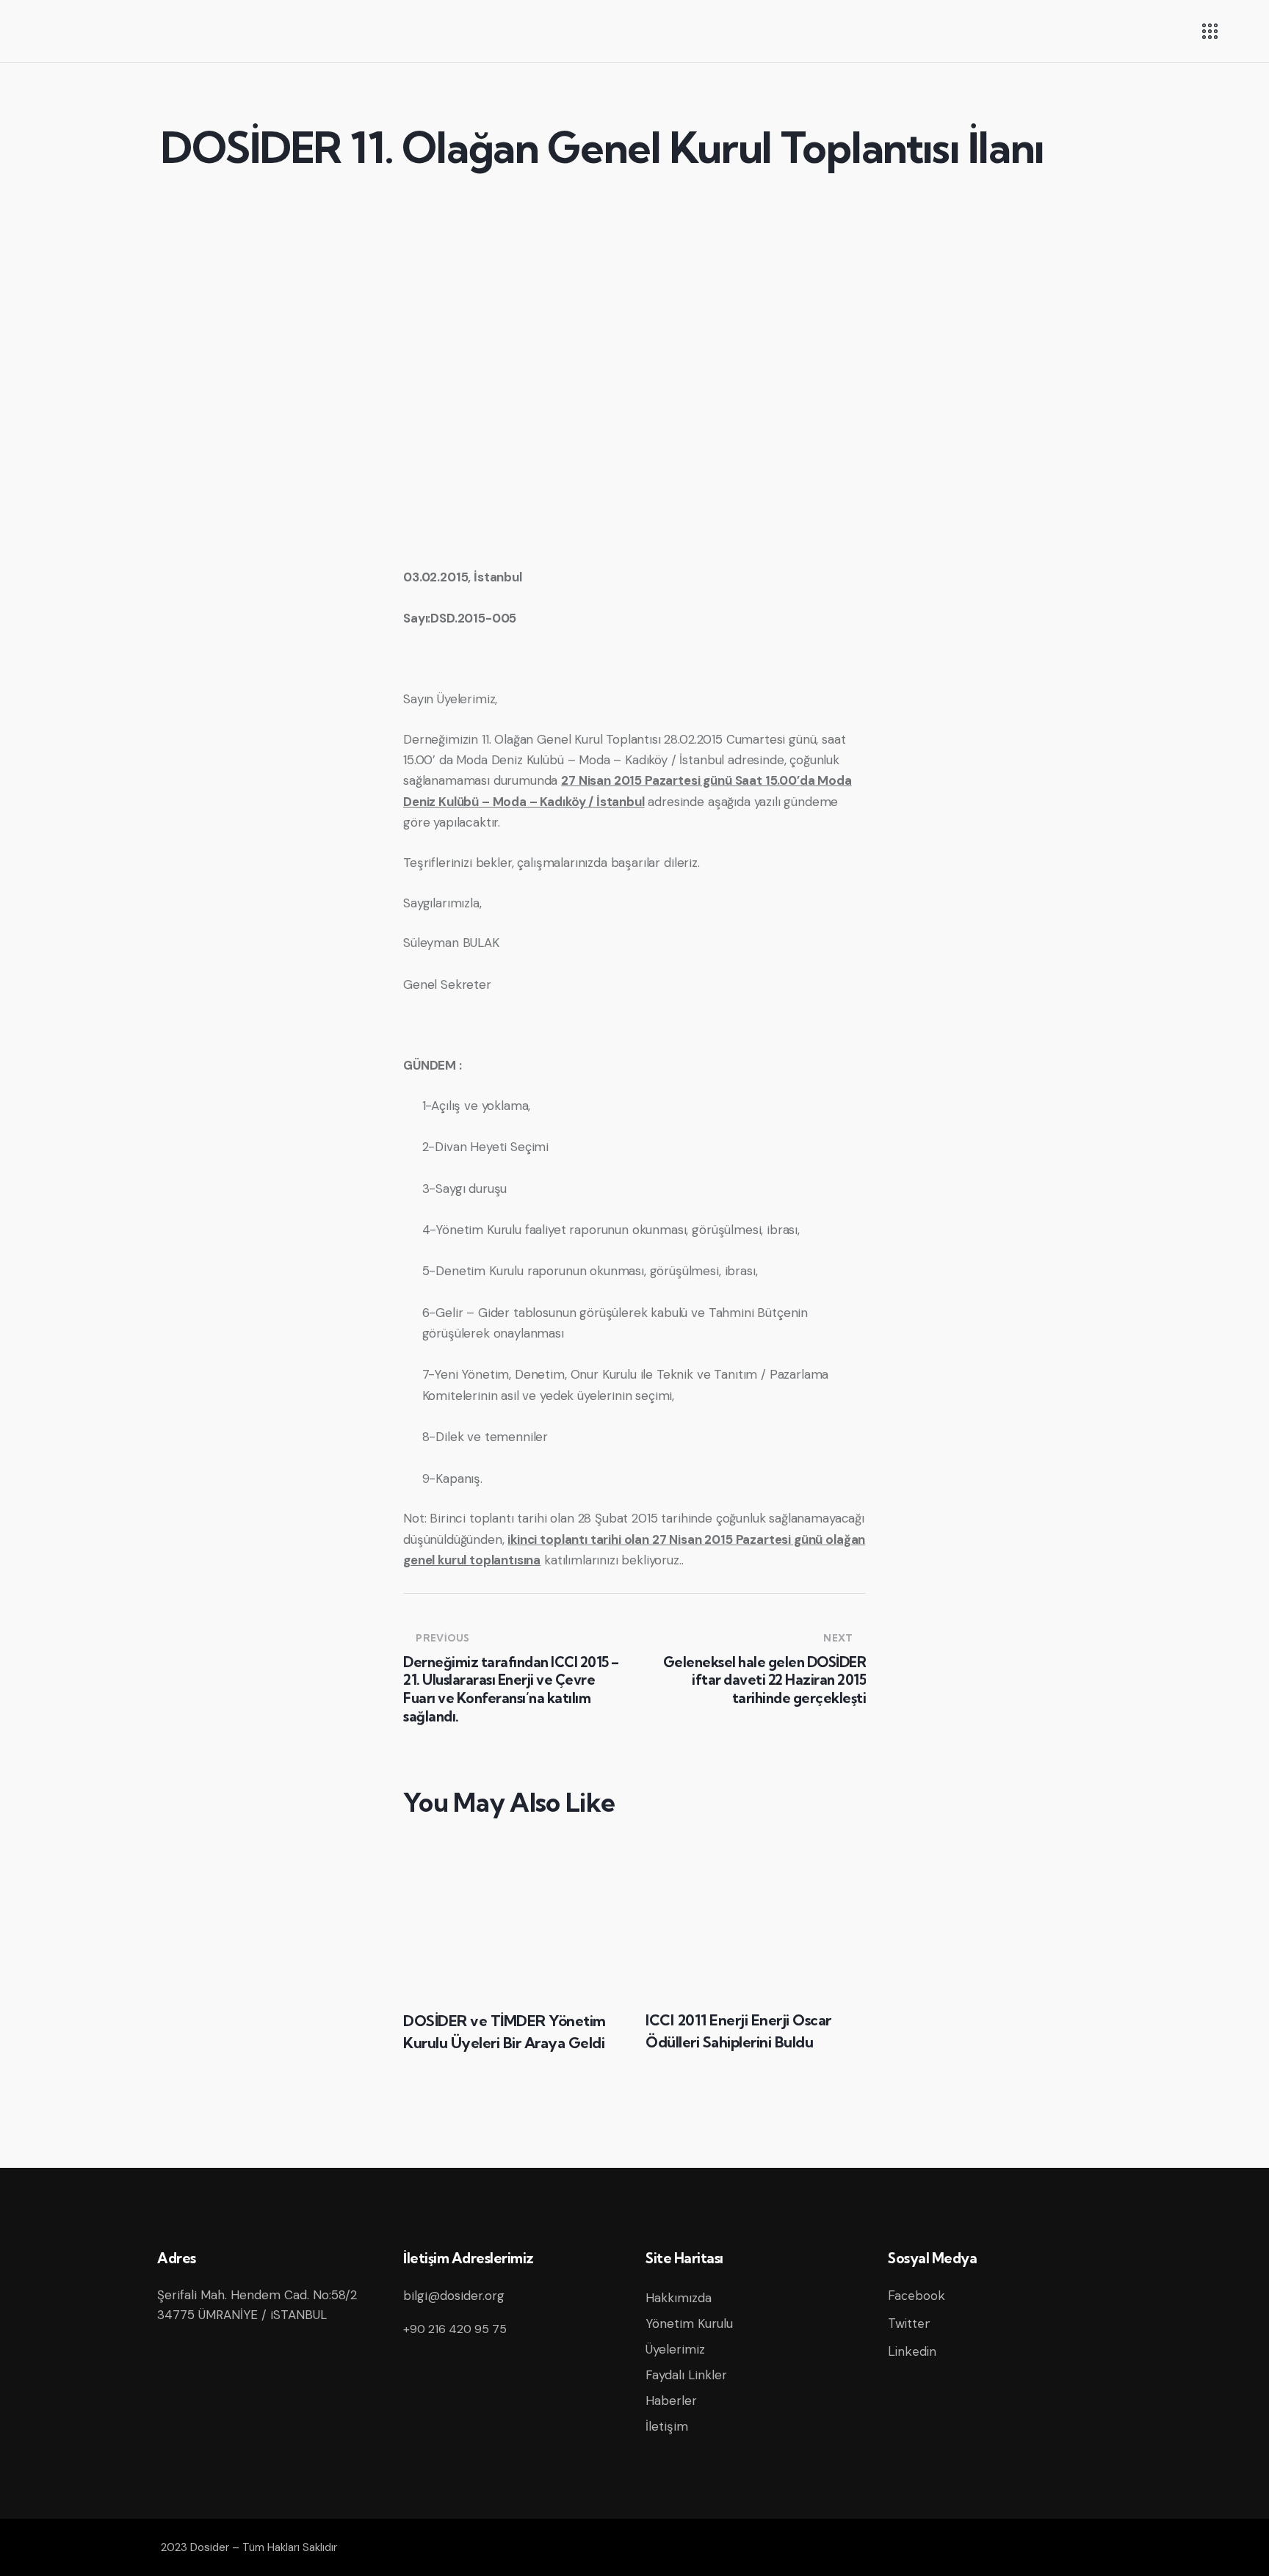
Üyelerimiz (675, 2349)
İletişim (667, 2426)
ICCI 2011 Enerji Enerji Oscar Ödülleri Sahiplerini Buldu (738, 2031)
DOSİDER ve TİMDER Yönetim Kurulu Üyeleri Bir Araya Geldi (505, 2032)
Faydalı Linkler (686, 2375)
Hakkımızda (679, 2298)
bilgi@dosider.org (454, 2296)
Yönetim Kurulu (689, 2323)
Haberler (671, 2401)
